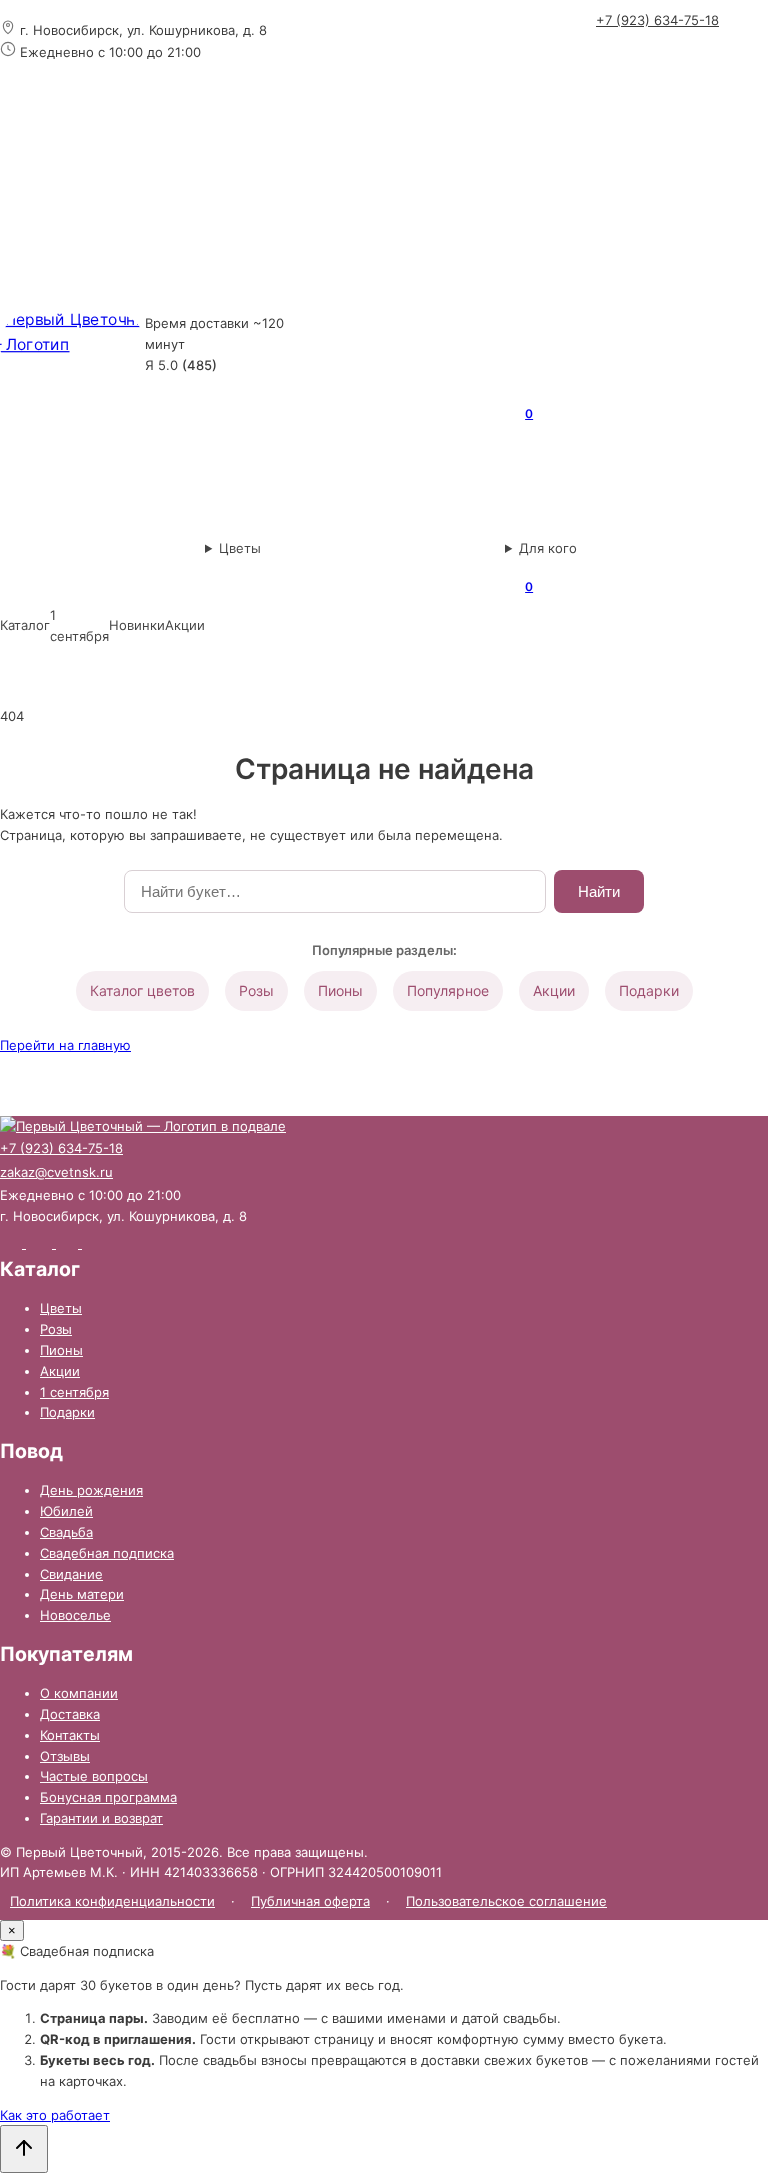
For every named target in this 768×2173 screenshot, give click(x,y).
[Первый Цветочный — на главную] (72, 344)
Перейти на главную (65, 1045)
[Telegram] (704, 53)
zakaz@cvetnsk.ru (56, 1172)
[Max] (748, 52)
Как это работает (55, 2115)
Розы (256, 990)
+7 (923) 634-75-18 (657, 20)
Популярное (448, 990)
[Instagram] (616, 53)
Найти (599, 891)
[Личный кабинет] (440, 238)
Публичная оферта (310, 1901)
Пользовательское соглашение (506, 1901)
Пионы (340, 990)
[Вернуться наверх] (24, 2149)
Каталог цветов (142, 990)
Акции (554, 990)
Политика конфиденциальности (112, 1901)
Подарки (649, 990)
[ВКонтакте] (660, 55)
